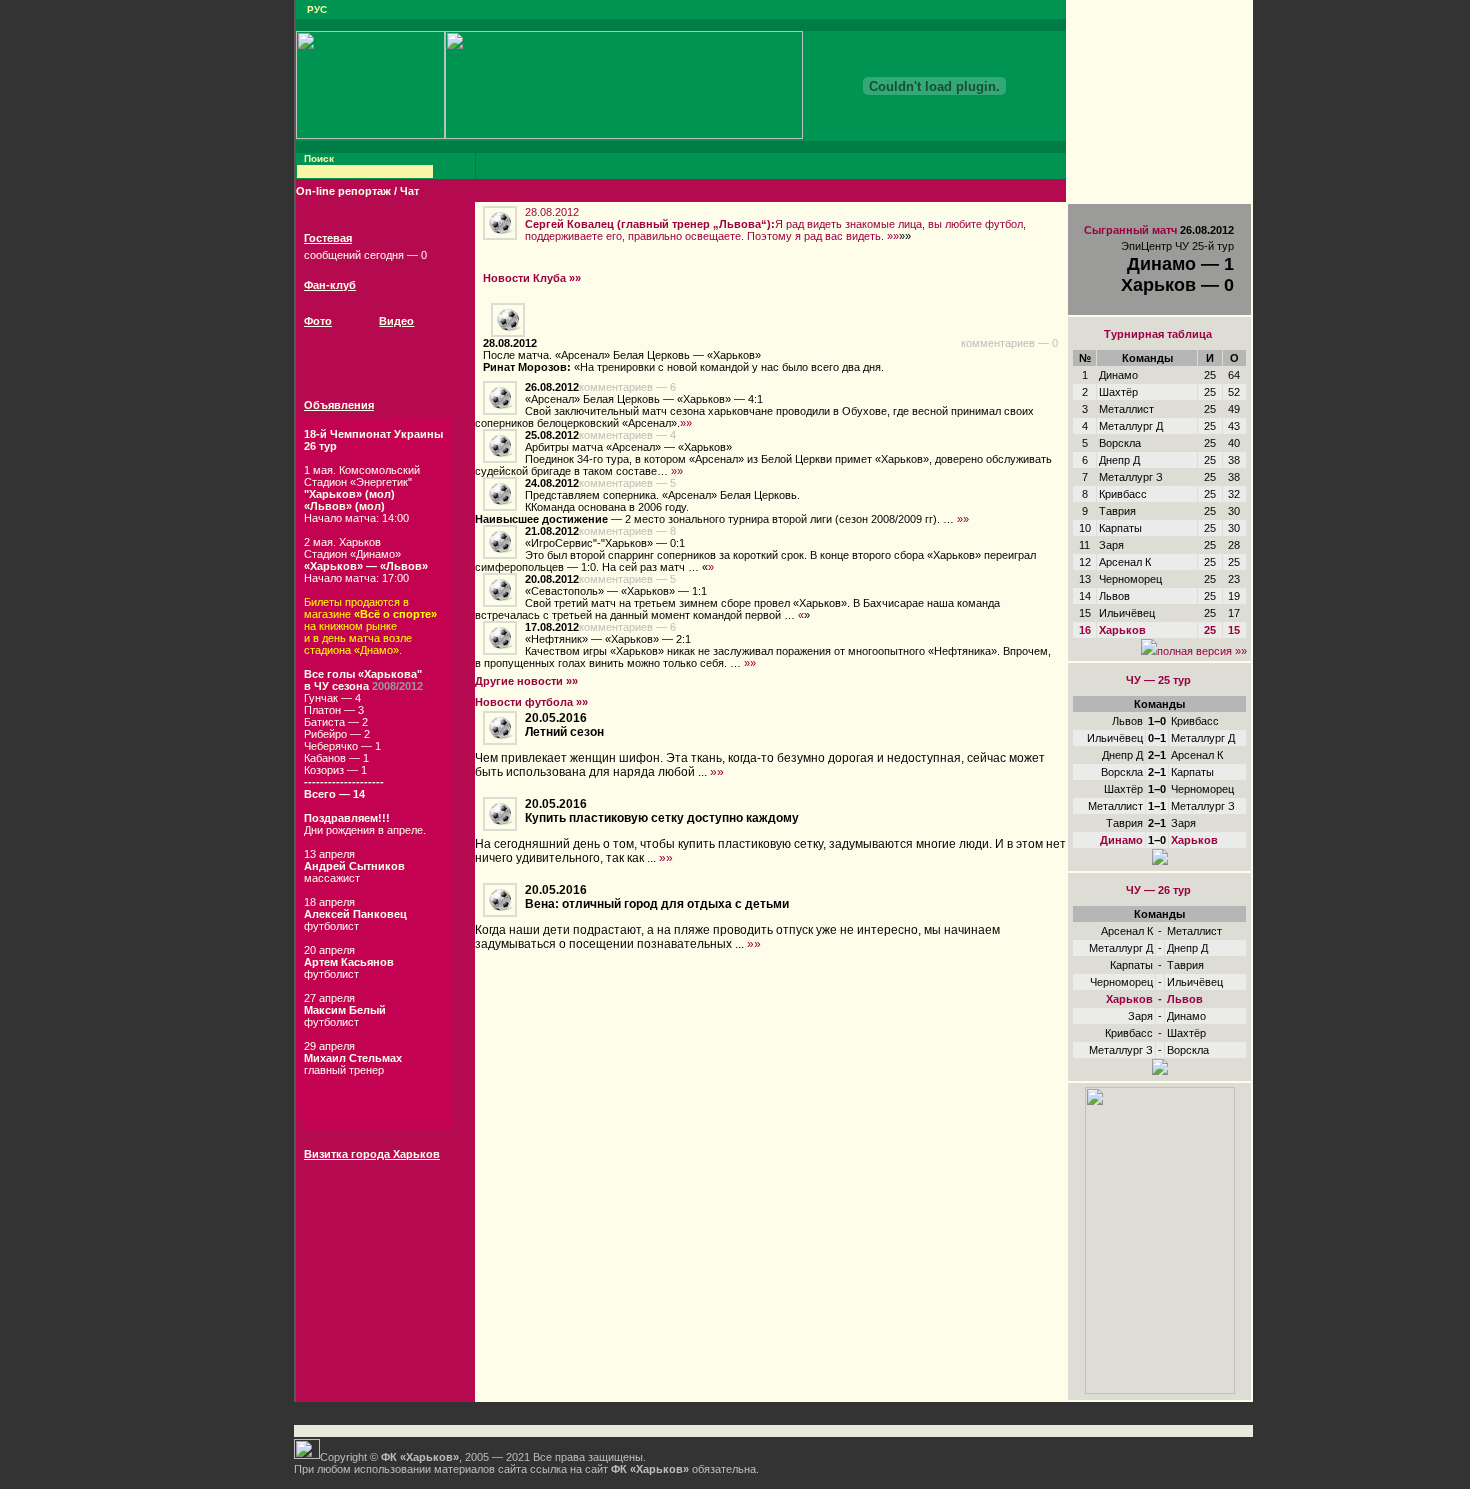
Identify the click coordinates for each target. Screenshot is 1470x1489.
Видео (396, 321)
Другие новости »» (526, 681)
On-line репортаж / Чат (357, 191)
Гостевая (328, 238)
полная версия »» (1202, 651)
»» (893, 236)
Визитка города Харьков (372, 1154)
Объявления (339, 405)
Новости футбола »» (531, 702)
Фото (318, 321)
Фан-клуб (330, 285)
